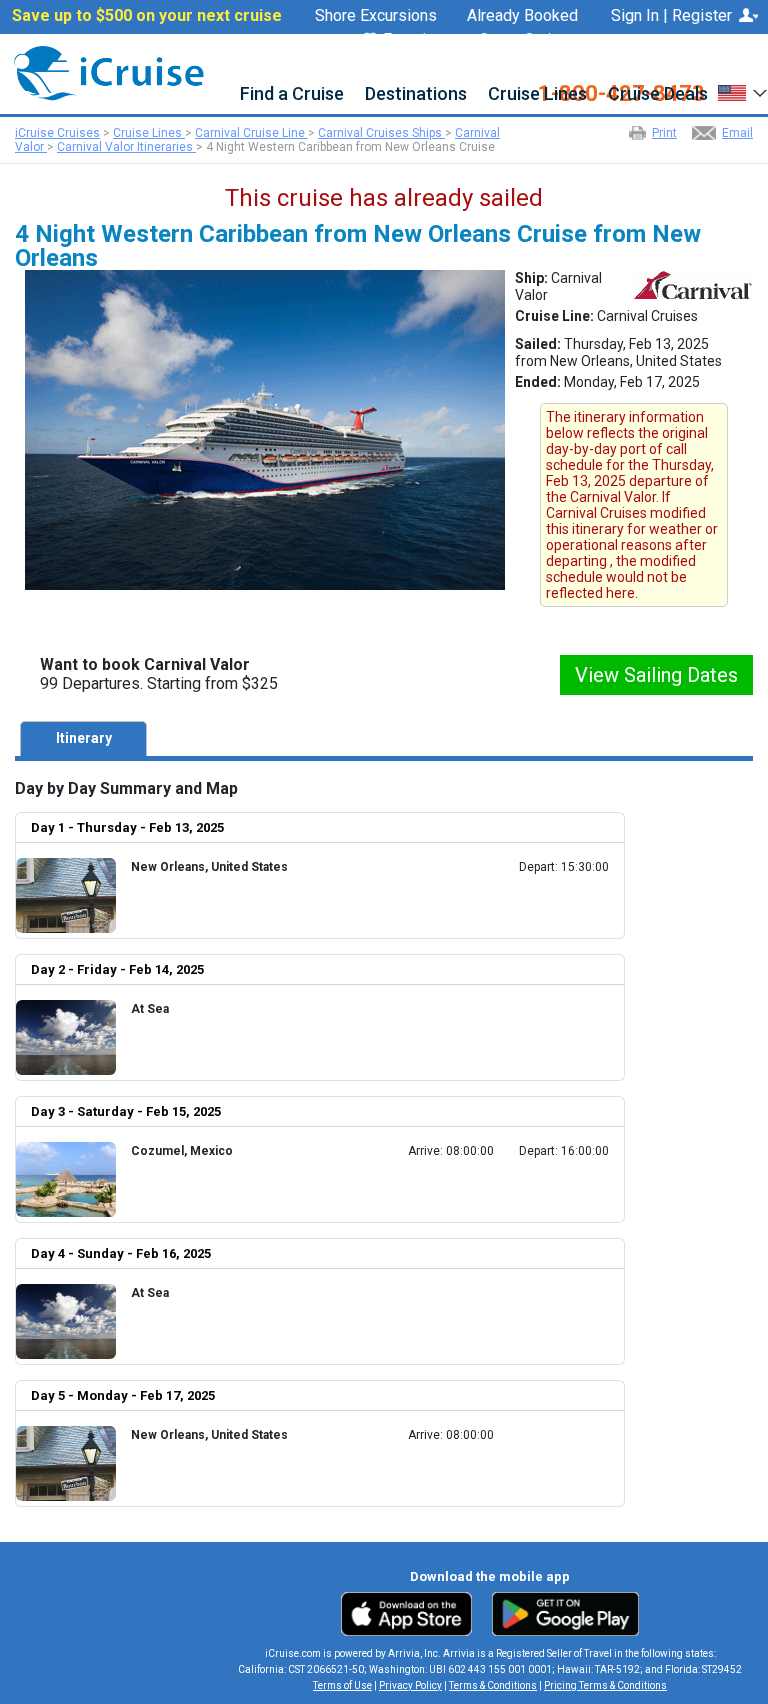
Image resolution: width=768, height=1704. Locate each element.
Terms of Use (342, 1685)
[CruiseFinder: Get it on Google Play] (561, 1613)
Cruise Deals (658, 94)
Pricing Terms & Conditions (605, 1685)
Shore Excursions (376, 16)
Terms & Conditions (493, 1685)
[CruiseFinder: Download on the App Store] (411, 1613)
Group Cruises (528, 40)
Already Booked (522, 16)
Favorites (416, 40)
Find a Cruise (292, 94)
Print (664, 133)
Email (737, 133)
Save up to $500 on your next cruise (147, 16)
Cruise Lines (537, 94)
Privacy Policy (410, 1685)
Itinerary (84, 738)
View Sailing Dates (656, 675)
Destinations (416, 94)
